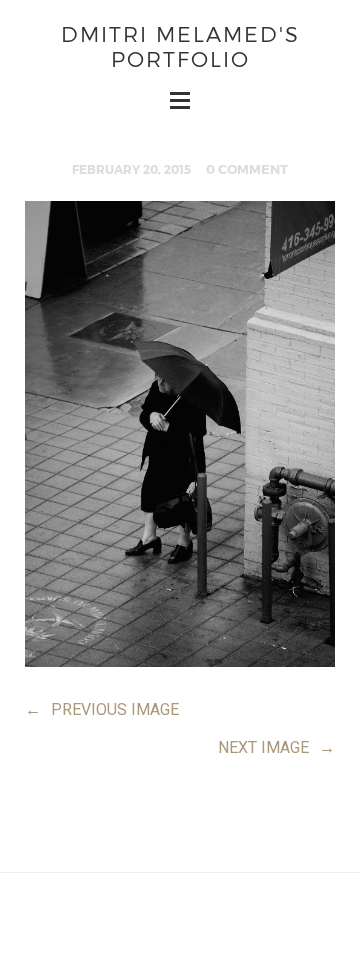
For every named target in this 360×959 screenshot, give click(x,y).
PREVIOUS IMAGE (102, 709)
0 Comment (247, 169)
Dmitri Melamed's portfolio (180, 46)
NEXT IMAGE (276, 747)
